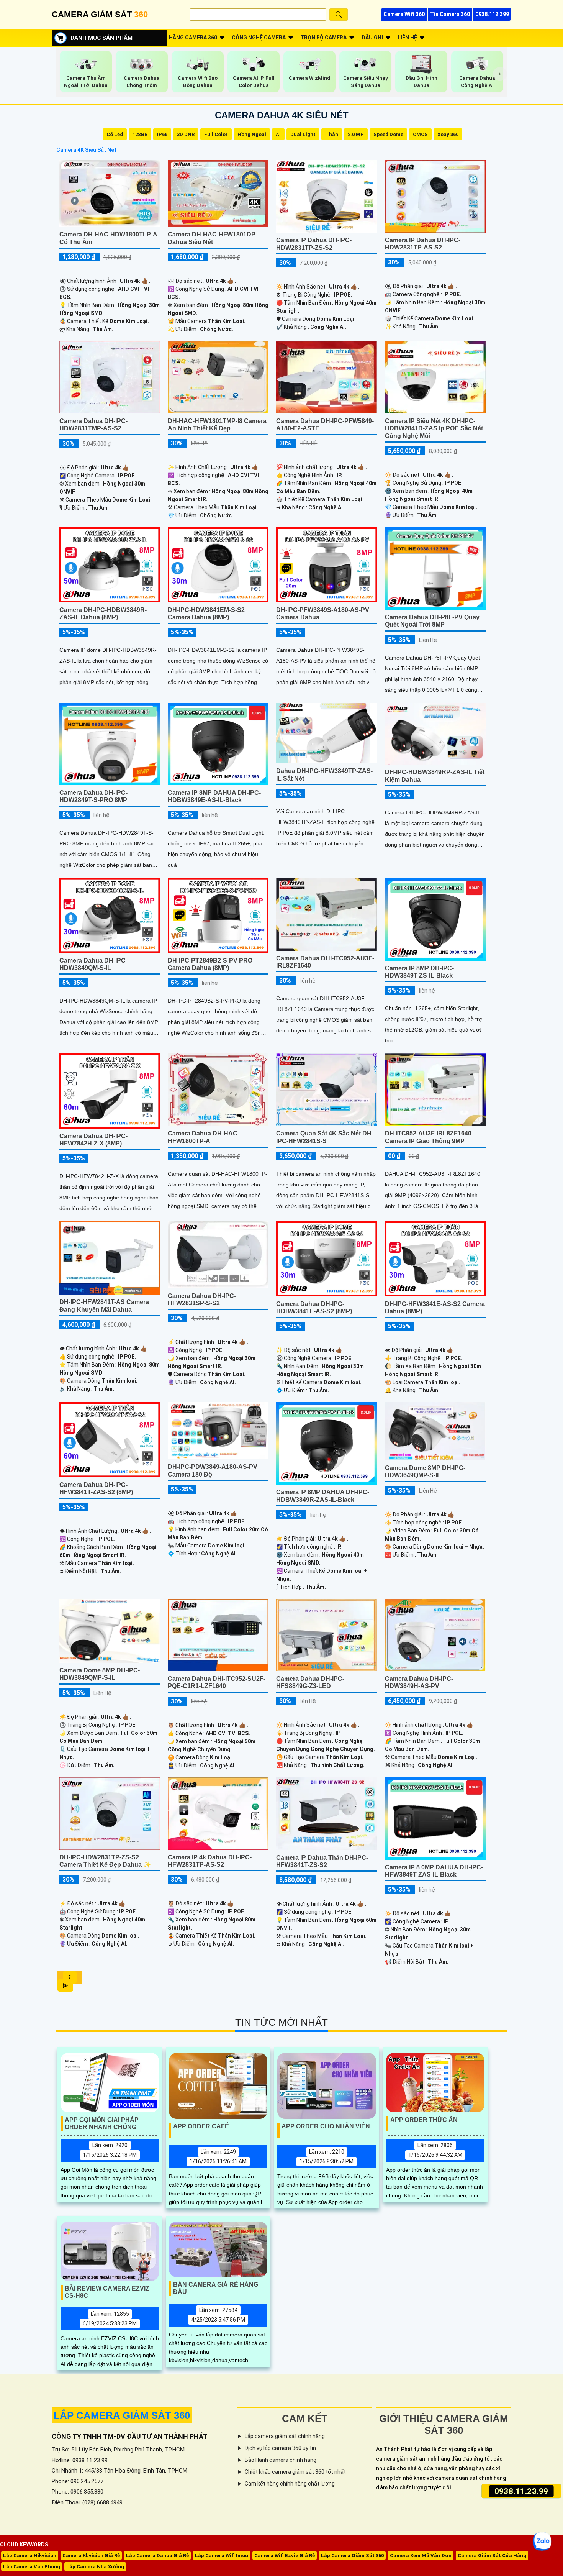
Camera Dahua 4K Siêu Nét (282, 115)
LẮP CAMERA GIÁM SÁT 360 (122, 2415)
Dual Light (303, 134)
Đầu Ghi (372, 38)
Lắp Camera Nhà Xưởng (95, 2567)
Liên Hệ (407, 38)
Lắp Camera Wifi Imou (222, 2555)
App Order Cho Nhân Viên (326, 2126)
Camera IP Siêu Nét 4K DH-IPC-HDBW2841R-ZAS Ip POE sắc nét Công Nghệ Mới (434, 428)
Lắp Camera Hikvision (30, 2555)
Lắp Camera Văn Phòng (32, 2567)
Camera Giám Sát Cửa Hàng (492, 2555)
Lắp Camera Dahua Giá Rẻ (157, 2555)
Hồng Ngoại (252, 134)
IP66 (162, 134)
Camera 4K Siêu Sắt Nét (86, 150)
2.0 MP (356, 134)
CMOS (420, 134)
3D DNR (186, 134)
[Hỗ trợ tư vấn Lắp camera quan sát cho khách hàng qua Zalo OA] (542, 2542)
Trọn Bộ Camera (323, 38)
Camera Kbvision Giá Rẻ (91, 2555)
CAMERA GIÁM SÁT (100, 14)
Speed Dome (388, 134)
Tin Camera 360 (450, 14)
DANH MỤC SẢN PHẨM (101, 38)
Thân (332, 134)
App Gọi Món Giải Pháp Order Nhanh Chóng (102, 2123)
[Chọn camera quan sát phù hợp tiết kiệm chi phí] (500, 74)
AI (278, 134)
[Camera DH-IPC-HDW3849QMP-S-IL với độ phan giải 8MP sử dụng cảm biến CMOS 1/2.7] (110, 1630)
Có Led (115, 134)
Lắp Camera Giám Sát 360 (352, 2555)
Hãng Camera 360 (193, 38)
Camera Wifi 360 (404, 14)
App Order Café (201, 2126)
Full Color (216, 134)
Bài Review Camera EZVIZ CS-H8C (107, 2292)
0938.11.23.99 (521, 2491)
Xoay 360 (448, 134)
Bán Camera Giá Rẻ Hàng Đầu (216, 2288)
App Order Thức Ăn (424, 2120)
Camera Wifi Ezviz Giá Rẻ (285, 2555)
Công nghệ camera (259, 38)
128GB (140, 134)
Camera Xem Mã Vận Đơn (421, 2555)
